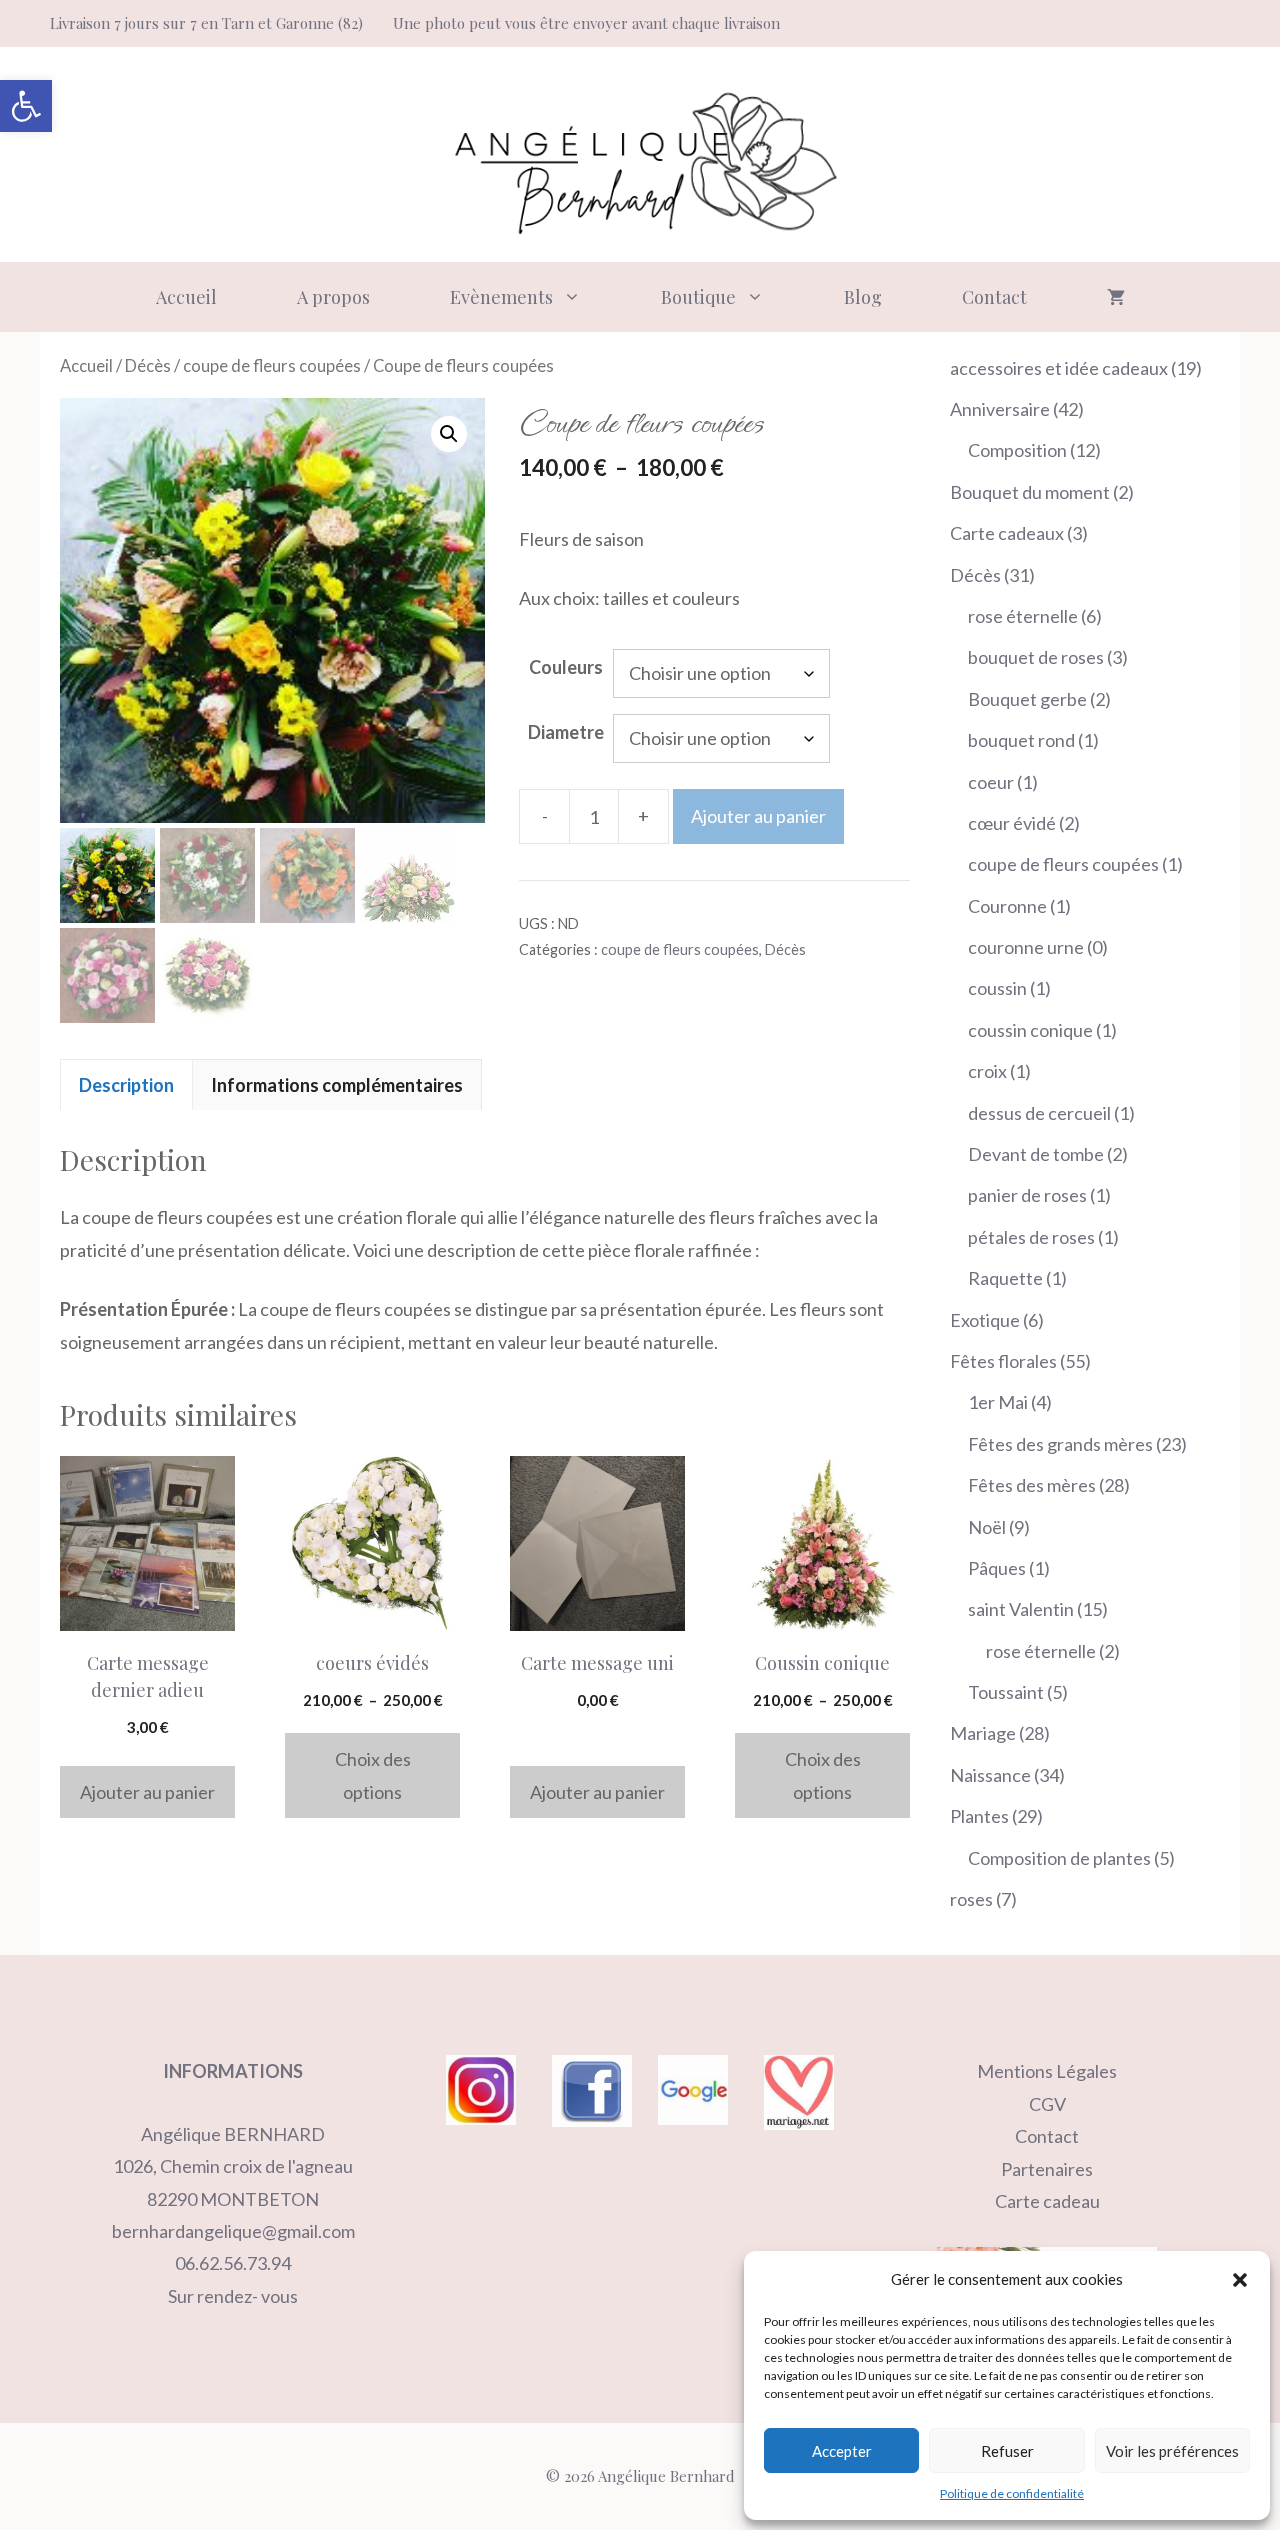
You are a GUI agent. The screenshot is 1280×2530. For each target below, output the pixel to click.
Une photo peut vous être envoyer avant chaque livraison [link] (586, 23)
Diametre (566, 732)
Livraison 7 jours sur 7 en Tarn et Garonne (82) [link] (206, 23)
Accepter (842, 2451)
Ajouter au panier (758, 816)
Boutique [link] (698, 297)
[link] (26, 106)
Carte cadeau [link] (1047, 2201)
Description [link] (126, 1085)
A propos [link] (333, 297)
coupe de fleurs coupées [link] (272, 366)
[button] (1240, 2280)
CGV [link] (1047, 2104)
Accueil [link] (186, 297)
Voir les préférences (1172, 2451)
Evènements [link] (501, 297)
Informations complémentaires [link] (337, 1085)
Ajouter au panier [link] (147, 1792)
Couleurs (566, 667)
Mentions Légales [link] (1047, 2071)
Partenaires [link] (1047, 2169)
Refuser (1007, 2451)
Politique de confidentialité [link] (1012, 2493)
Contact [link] (994, 297)
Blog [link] (863, 297)
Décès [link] (148, 366)
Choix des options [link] (373, 1775)
